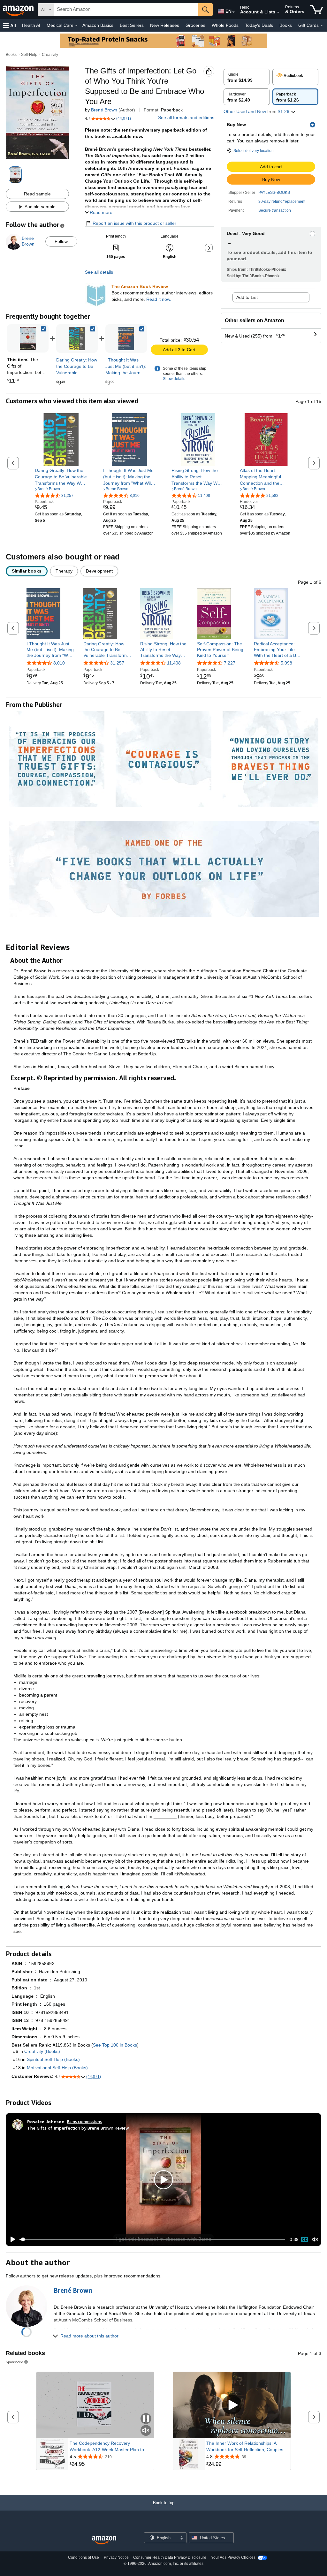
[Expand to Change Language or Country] (233, 12)
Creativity (50, 55)
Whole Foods (225, 25)
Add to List (247, 297)
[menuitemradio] (305, 2239)
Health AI (31, 25)
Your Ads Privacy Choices (233, 2557)
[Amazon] (19, 10)
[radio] (247, 77)
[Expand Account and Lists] (278, 12)
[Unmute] (315, 2240)
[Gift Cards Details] (322, 26)
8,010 (59, 663)
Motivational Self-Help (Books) (57, 2068)
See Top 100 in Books (115, 2045)
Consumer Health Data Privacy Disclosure (170, 2557)
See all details (99, 272)
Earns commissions (84, 2121)
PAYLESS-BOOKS (274, 193)
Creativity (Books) (42, 2051)
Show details (174, 379)
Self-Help (29, 55)
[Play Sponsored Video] (232, 2405)
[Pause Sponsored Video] (146, 2419)
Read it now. (159, 299)
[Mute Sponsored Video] (146, 2431)
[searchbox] (126, 10)
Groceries (195, 25)
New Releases (165, 25)
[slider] (152, 2239)
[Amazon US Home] (104, 2540)
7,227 (230, 663)
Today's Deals (259, 25)
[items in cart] (317, 10)
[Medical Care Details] (76, 26)
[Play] (11, 2239)
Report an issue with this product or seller (134, 223)
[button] (10, 25)
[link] (77, 338)
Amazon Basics (98, 25)
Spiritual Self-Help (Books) (53, 2059)
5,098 (286, 663)
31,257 (117, 663)
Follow (61, 241)
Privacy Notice (116, 2557)
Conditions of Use (84, 2557)
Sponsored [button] (15, 2362)
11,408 (174, 663)
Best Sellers (132, 25)
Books (286, 25)
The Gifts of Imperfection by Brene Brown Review (78, 2128)
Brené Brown (104, 110)
